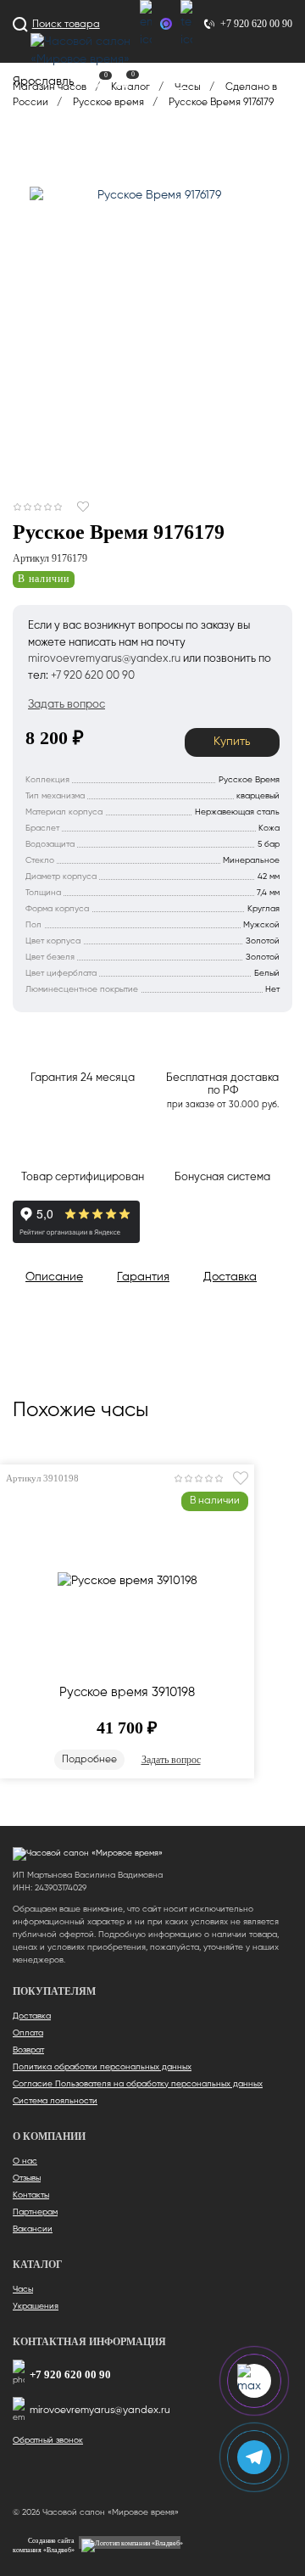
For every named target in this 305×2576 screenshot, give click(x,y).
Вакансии (33, 2229)
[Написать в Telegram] (186, 25)
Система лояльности (55, 2101)
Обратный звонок (48, 2440)
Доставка (32, 2016)
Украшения (36, 2306)
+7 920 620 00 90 (70, 2374)
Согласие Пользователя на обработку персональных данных (138, 2084)
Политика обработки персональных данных (102, 2067)
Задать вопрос (171, 1760)
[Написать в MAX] (166, 24)
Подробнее (89, 1760)
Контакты (31, 2195)
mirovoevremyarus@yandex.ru (100, 2411)
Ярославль (44, 81)
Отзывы (27, 2178)
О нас (25, 2161)
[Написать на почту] (146, 25)
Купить (232, 742)
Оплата (28, 2033)
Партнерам (35, 2212)
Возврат (28, 2050)
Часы (23, 2289)
